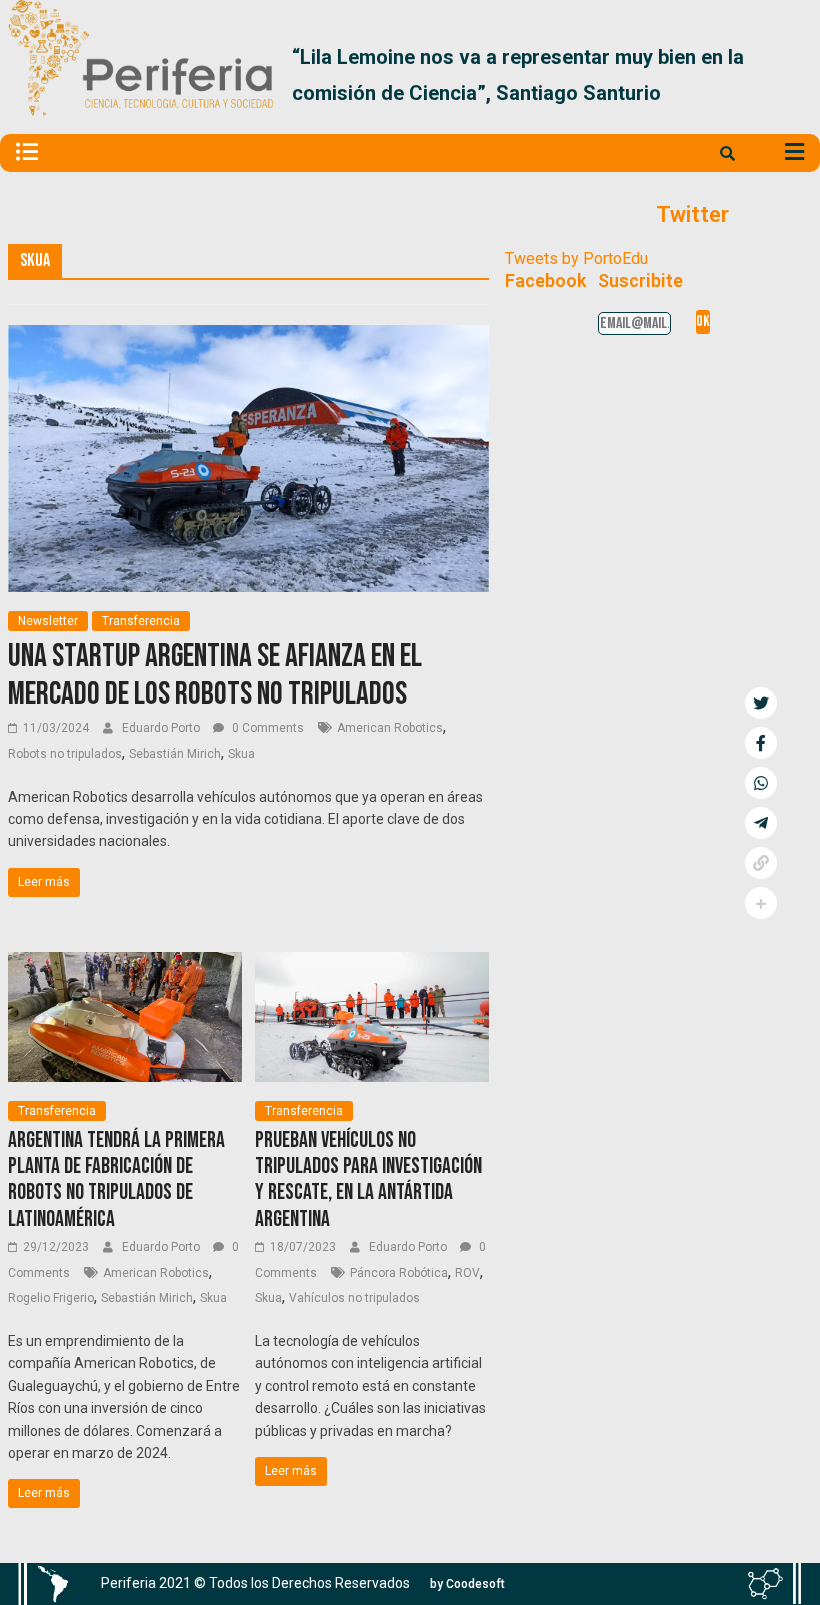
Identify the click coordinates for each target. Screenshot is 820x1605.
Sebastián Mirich (175, 754)
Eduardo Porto (162, 728)
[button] (788, 75)
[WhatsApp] (761, 783)
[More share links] (761, 903)
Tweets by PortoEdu (576, 258)
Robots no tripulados (65, 754)
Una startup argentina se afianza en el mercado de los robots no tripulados (215, 675)
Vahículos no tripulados (354, 1298)
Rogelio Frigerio (51, 1298)
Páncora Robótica (399, 1273)
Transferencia (141, 621)
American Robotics (390, 728)
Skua (241, 754)
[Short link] (761, 863)
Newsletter (48, 621)
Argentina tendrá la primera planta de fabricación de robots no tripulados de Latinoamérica (116, 1180)
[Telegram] (761, 823)
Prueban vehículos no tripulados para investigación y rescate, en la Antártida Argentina (368, 1180)
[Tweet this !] (761, 703)
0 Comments (266, 728)
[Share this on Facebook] (761, 743)
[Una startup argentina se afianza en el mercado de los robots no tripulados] (248, 337)
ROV (467, 1273)
